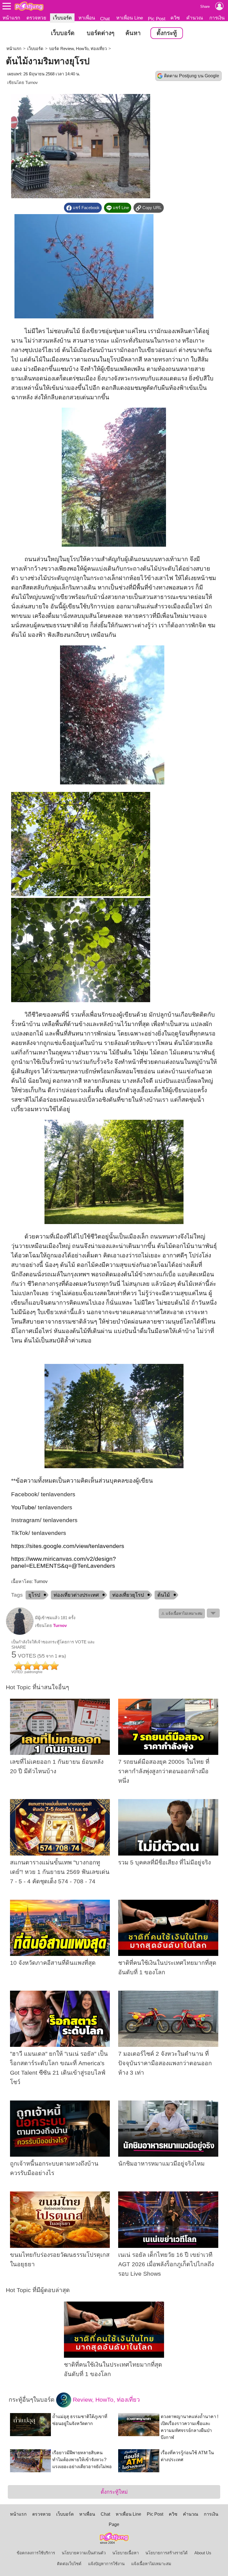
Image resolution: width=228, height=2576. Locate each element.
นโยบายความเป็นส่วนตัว (84, 2553)
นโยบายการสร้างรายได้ (167, 2553)
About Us (203, 2553)
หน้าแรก (11, 18)
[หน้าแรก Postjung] (29, 6)
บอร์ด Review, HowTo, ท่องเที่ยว (78, 49)
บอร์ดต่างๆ (101, 33)
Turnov (32, 83)
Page (114, 2524)
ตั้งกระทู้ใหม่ (114, 2492)
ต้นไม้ (164, 1595)
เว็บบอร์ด (62, 18)
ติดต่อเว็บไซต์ (69, 2564)
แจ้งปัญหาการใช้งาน (106, 2564)
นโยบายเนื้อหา (126, 2553)
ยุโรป (34, 1595)
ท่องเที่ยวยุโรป (128, 1595)
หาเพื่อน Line (130, 18)
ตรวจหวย (36, 18)
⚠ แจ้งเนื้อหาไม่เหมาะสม (182, 1613)
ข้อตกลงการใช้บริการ (36, 2553)
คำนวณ (195, 18)
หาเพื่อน (87, 18)
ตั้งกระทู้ (167, 33)
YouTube (23, 1507)
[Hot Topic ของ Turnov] (20, 1634)
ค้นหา (133, 33)
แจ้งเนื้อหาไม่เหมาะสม (151, 2564)
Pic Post (157, 19)
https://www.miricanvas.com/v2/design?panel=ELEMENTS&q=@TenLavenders (64, 1562)
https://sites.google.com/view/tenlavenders (68, 1546)
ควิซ (175, 18)
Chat (105, 19)
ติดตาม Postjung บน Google (192, 76)
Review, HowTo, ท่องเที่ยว (106, 2399)
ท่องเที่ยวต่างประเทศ (76, 1595)
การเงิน (217, 18)
